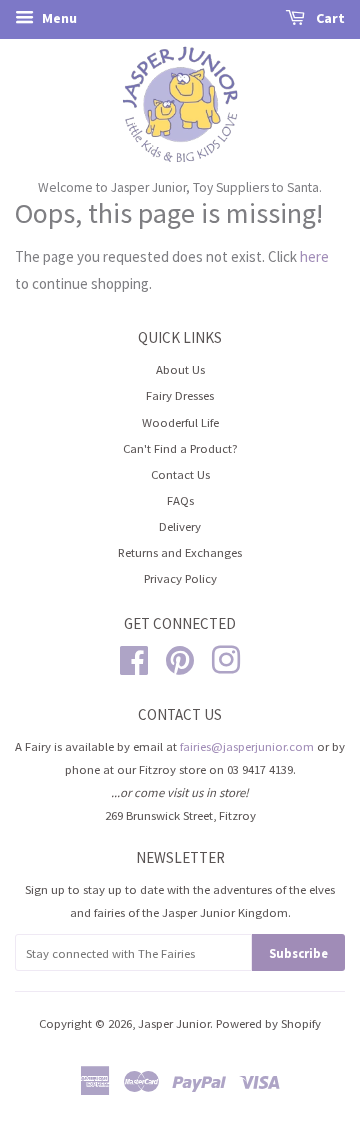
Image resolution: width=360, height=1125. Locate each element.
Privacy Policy (180, 578)
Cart (329, 18)
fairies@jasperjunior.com (247, 746)
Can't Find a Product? (180, 448)
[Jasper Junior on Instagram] (226, 658)
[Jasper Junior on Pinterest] (180, 658)
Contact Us (180, 474)
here (314, 256)
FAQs (180, 500)
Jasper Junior (174, 1023)
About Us (180, 369)
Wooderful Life (180, 422)
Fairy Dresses (180, 395)
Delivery (180, 526)
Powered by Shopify (268, 1023)
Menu (58, 18)
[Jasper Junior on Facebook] (134, 658)
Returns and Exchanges (180, 552)
